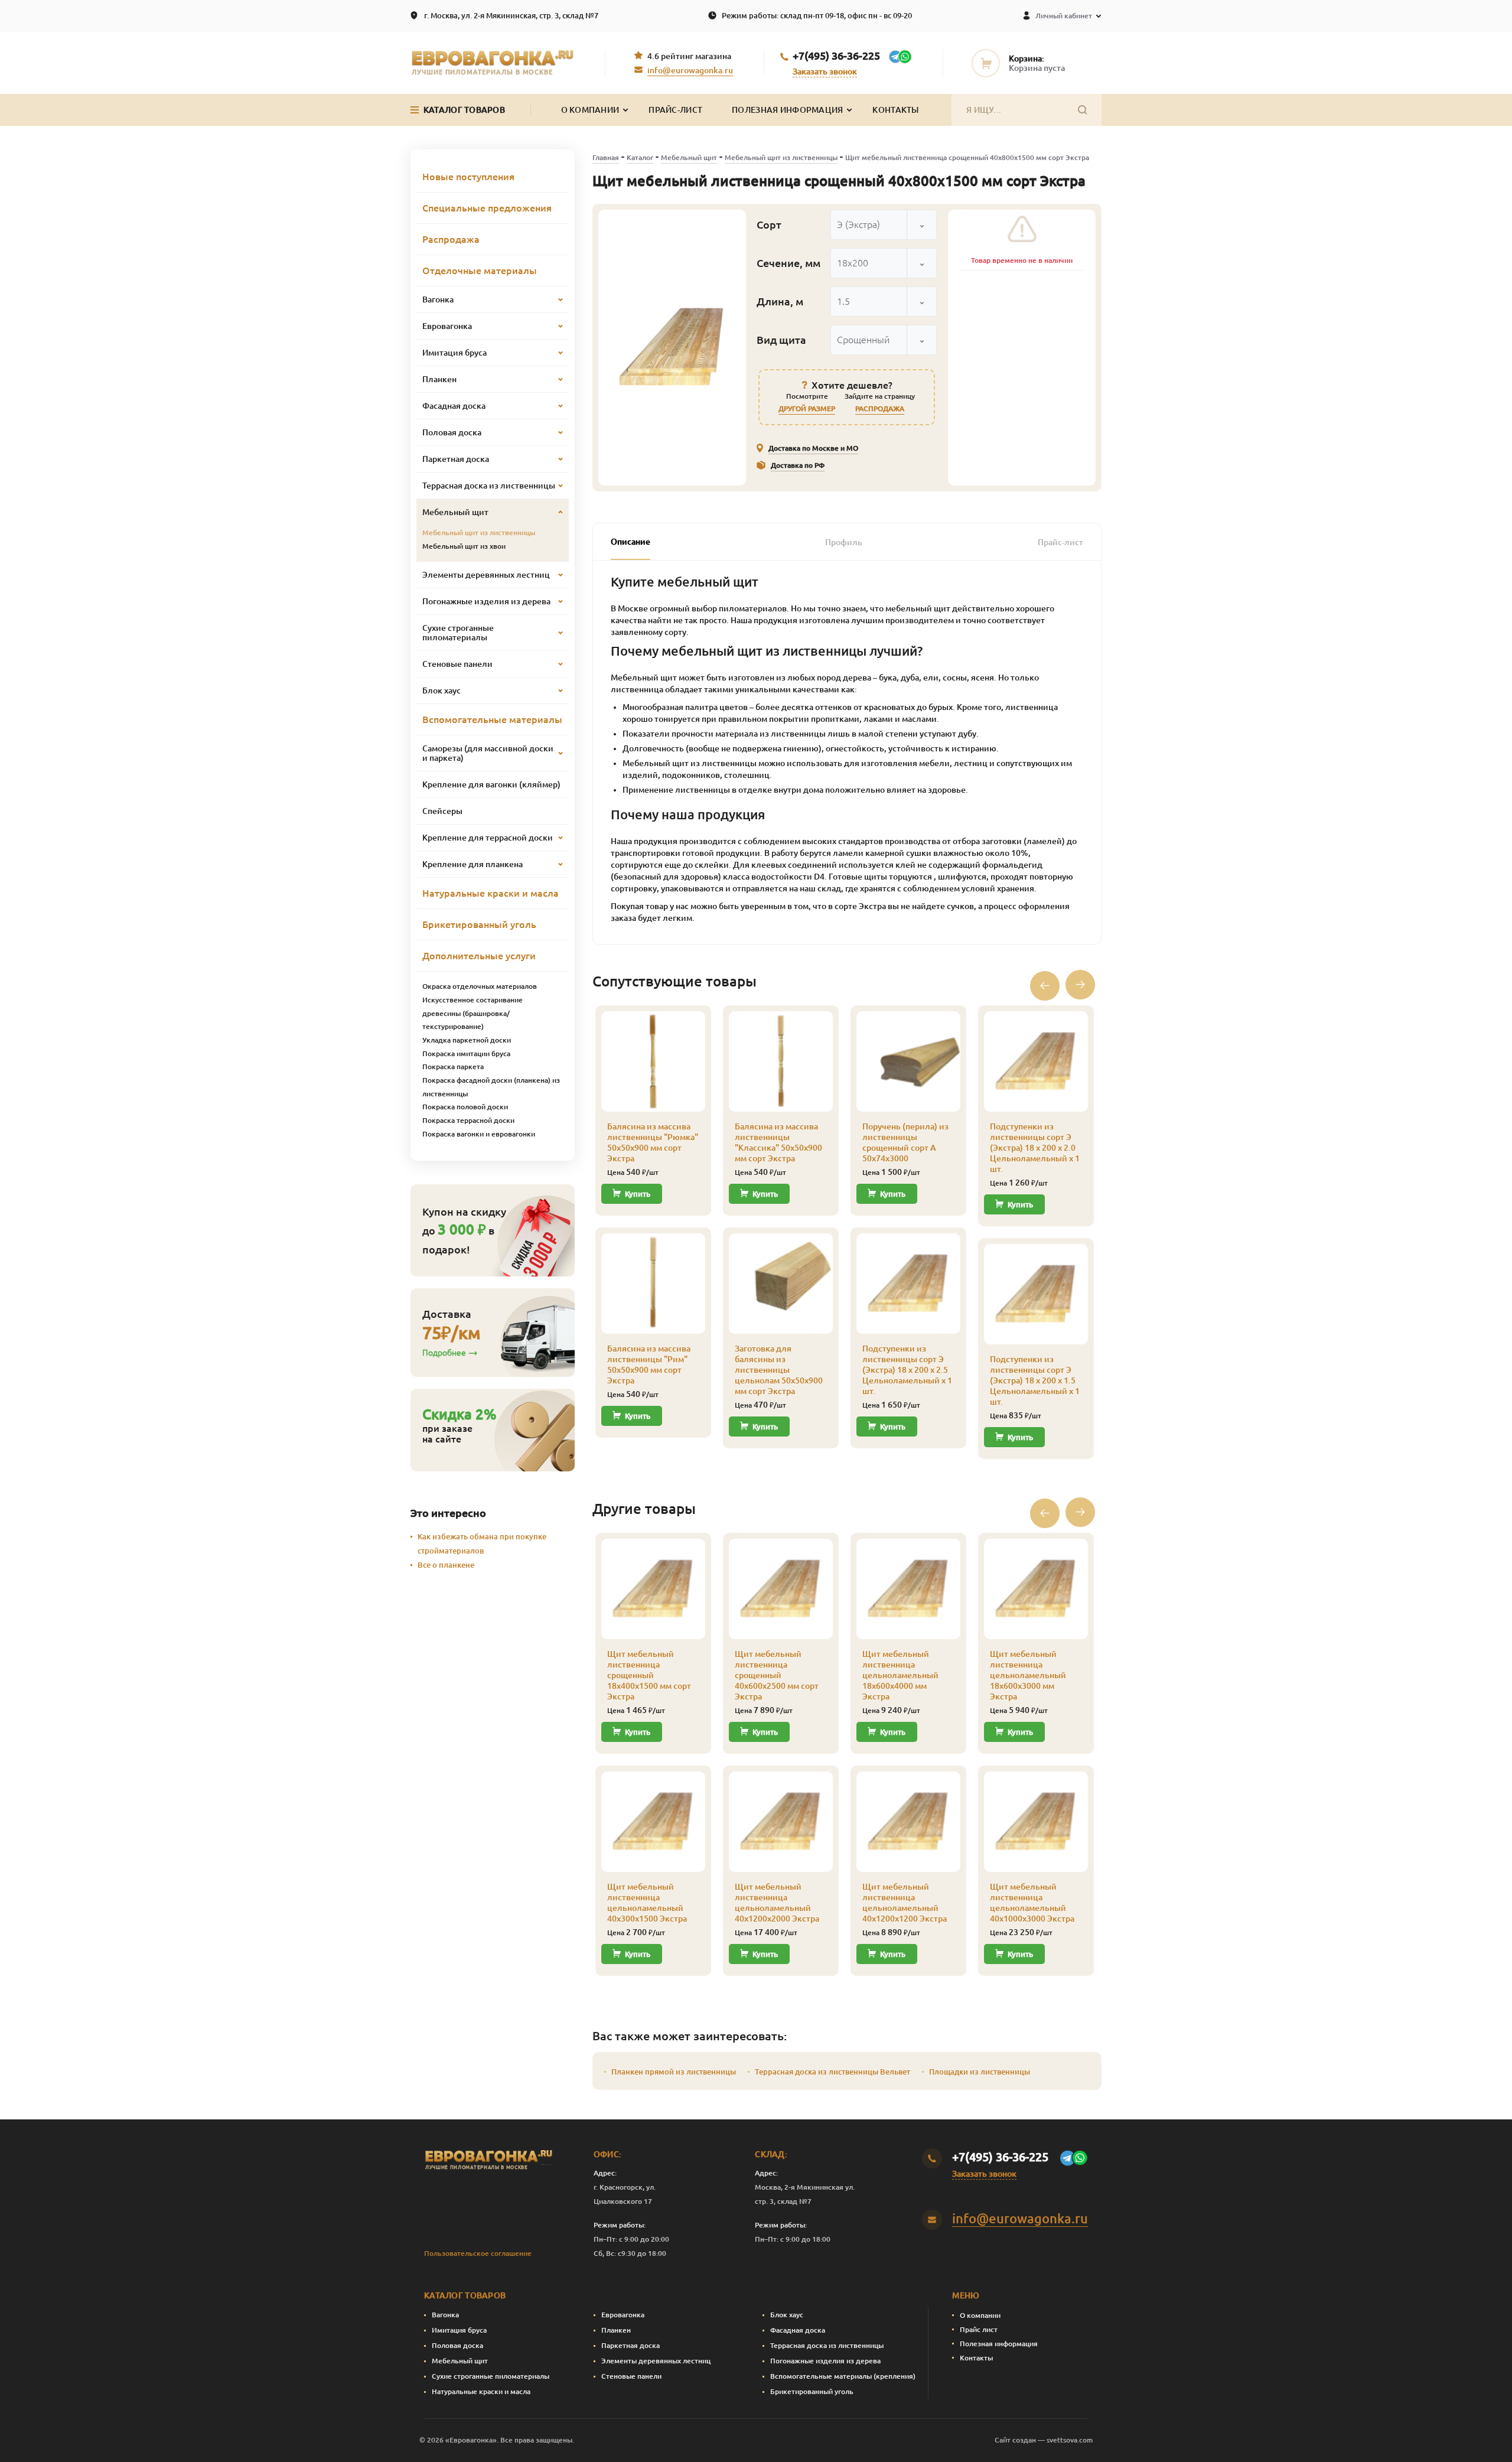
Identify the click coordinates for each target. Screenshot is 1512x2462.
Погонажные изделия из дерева (825, 2361)
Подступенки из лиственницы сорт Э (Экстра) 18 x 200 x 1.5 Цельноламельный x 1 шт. (1035, 1380)
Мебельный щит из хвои (464, 546)
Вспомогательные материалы (492, 719)
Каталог (640, 157)
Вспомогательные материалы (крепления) (843, 2376)
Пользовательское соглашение (478, 2253)
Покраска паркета (453, 1066)
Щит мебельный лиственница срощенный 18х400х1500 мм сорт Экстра (649, 1675)
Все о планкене (446, 1565)
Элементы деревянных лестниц (656, 2361)
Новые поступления (468, 177)
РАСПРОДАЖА (880, 408)
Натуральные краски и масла (491, 893)
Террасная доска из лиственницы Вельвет (832, 2072)
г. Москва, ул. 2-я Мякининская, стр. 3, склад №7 (511, 15)
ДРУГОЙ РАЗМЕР (807, 408)
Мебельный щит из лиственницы (781, 157)
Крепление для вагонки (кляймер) (491, 784)
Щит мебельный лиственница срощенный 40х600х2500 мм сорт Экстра (777, 1675)
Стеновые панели (631, 2376)
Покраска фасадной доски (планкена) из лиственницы (491, 1087)
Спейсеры (442, 811)
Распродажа (451, 239)
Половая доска (457, 2345)
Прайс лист (979, 2329)
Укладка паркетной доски (467, 1040)
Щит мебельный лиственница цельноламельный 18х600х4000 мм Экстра (900, 1675)
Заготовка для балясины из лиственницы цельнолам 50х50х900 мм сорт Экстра (779, 1370)
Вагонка (445, 2315)
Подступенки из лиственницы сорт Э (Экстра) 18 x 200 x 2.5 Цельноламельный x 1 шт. (907, 1370)
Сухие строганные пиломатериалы (491, 2376)
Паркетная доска (630, 2345)
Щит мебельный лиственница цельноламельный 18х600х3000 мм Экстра (1028, 1675)
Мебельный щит (689, 157)
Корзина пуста (1037, 68)
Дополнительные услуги (479, 956)
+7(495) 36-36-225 (836, 56)
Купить (638, 1194)
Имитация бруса (459, 2330)
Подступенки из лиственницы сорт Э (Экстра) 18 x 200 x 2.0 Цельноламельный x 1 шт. (1035, 1148)
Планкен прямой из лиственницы (674, 2072)
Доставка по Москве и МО (813, 448)
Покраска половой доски (465, 1107)
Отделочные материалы (480, 271)
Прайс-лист (675, 110)
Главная (606, 157)
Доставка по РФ (798, 465)
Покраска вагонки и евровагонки (479, 1134)
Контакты (895, 110)
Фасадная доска (798, 2330)
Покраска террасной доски (468, 1120)
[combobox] (884, 225)
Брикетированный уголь (479, 924)
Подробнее (444, 1353)
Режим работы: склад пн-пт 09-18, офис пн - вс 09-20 (817, 15)
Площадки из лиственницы (980, 2072)
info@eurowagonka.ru (690, 70)
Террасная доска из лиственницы (827, 2345)
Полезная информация (787, 110)
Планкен (616, 2330)
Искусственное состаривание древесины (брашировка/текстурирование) (472, 1013)
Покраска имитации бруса (466, 1053)
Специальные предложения (487, 208)
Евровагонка (623, 2315)
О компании (980, 2315)
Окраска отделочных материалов (480, 986)
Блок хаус (787, 2315)
